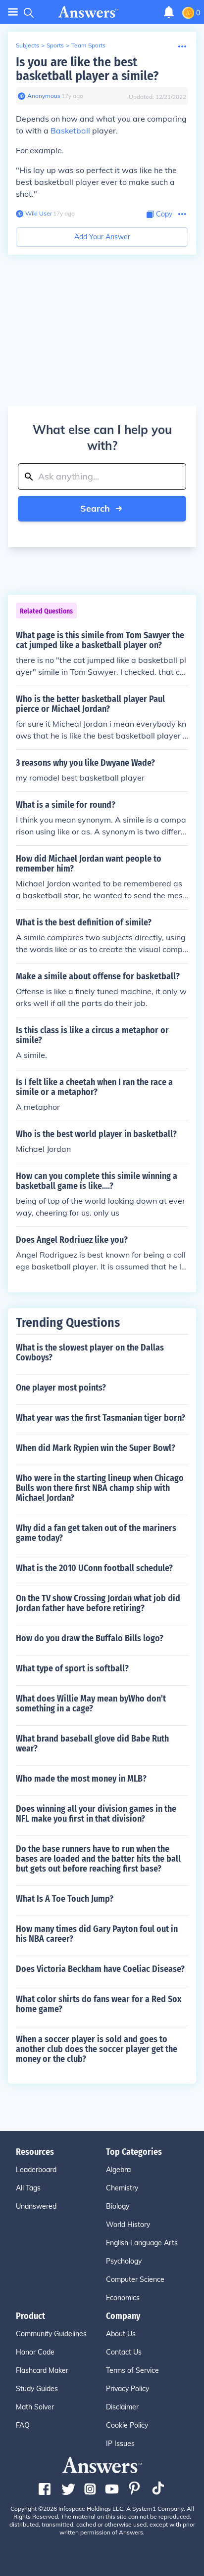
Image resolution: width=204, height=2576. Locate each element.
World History (128, 2225)
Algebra (118, 2170)
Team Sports (88, 45)
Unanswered (36, 2206)
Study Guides (37, 2389)
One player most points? (61, 1388)
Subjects (27, 45)
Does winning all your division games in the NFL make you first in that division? (96, 1814)
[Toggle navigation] (13, 12)
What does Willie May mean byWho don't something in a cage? (91, 1703)
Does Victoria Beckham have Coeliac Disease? (100, 1969)
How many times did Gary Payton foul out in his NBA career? (97, 1934)
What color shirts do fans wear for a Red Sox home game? (99, 2004)
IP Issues (120, 2444)
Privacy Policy (127, 2389)
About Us (121, 2334)
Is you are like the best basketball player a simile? (87, 69)
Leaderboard (36, 2170)
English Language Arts (142, 2243)
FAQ (23, 2425)
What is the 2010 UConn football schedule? (94, 1568)
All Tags (28, 2188)
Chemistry (122, 2188)
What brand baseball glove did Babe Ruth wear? (92, 1744)
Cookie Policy (127, 2425)
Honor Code (35, 2352)
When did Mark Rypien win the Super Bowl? (96, 1448)
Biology (118, 2206)
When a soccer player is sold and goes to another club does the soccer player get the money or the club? (97, 2049)
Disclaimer (122, 2407)
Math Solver (35, 2407)
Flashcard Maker (42, 2370)
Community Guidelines (51, 2334)
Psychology (124, 2261)
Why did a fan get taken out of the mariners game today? (96, 1533)
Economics (123, 2298)
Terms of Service (132, 2370)
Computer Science (135, 2279)
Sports (55, 45)
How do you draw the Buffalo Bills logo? (90, 1638)
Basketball (70, 131)
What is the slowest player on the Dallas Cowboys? (90, 1353)
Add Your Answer (102, 237)
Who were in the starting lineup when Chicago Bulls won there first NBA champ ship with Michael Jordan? (100, 1488)
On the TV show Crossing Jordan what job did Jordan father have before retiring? (98, 1603)
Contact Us (124, 2352)
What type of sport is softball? (72, 1668)
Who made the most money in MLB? (81, 1779)
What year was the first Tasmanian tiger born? (101, 1418)
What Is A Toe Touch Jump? (65, 1899)
